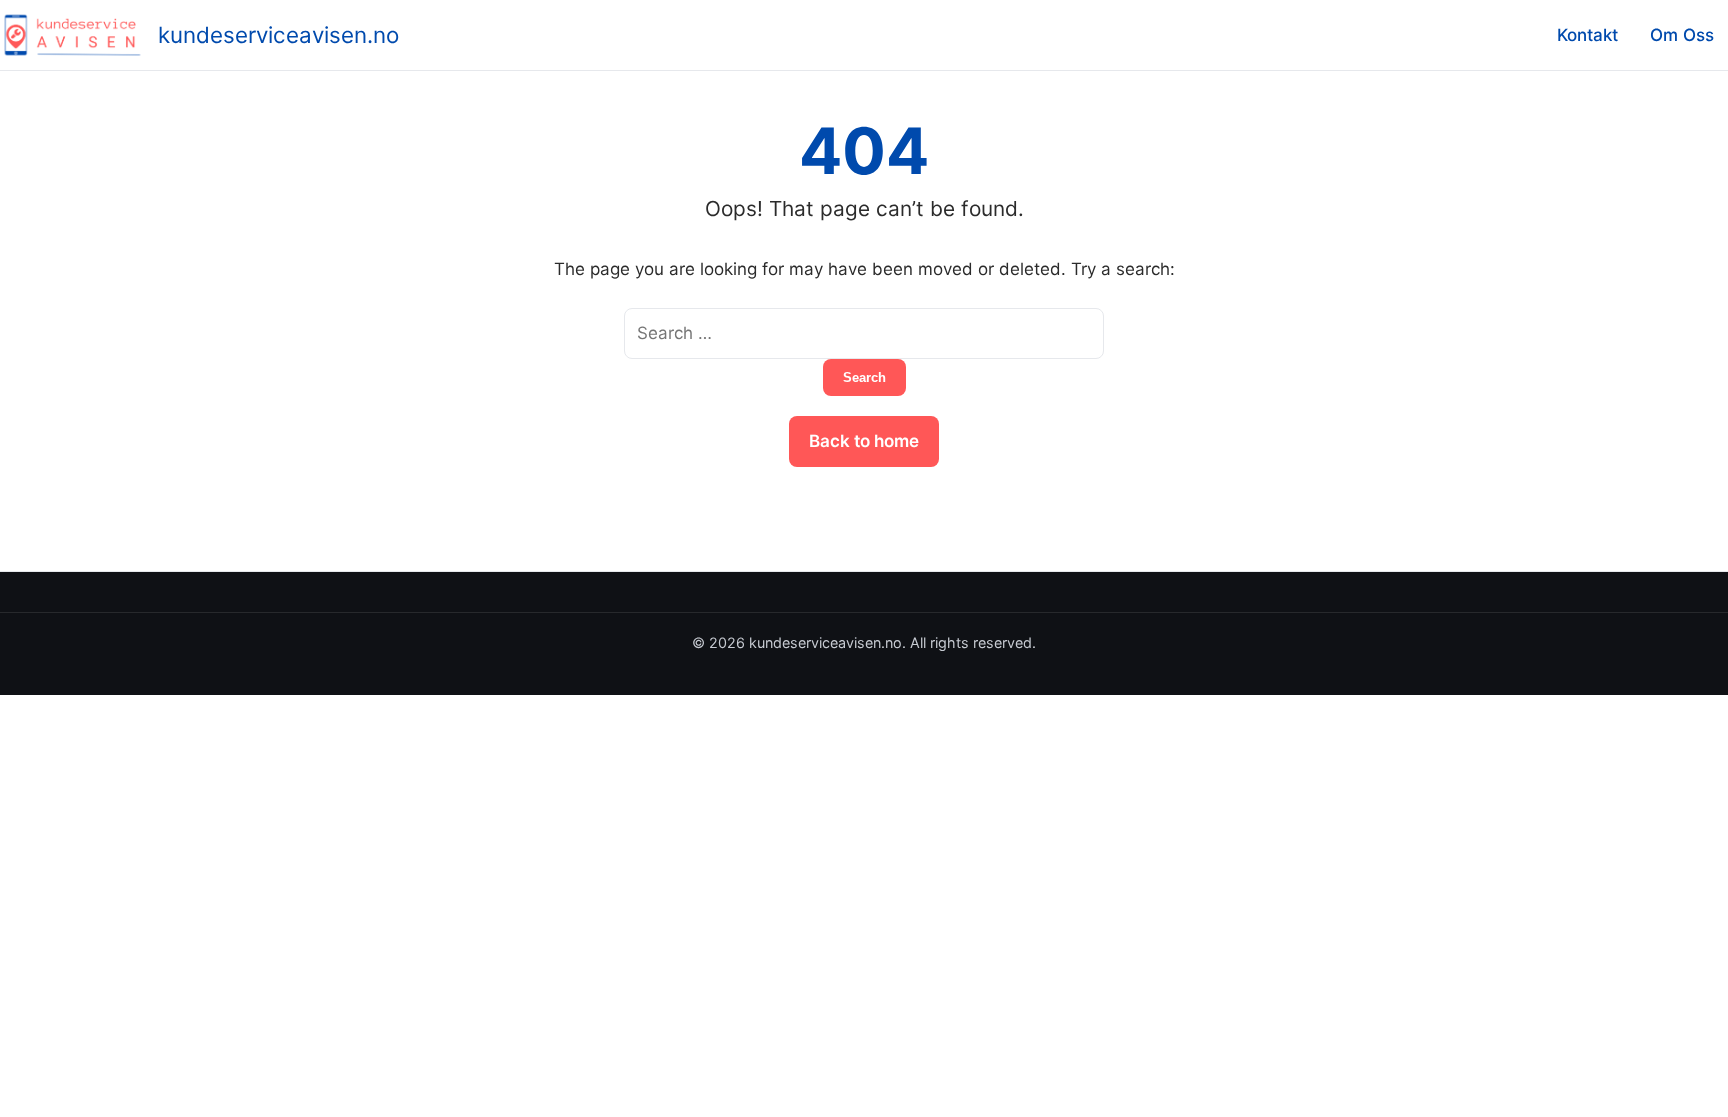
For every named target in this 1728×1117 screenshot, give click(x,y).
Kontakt (1587, 35)
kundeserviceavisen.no (278, 34)
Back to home (864, 441)
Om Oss (1682, 35)
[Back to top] (1686, 1085)
